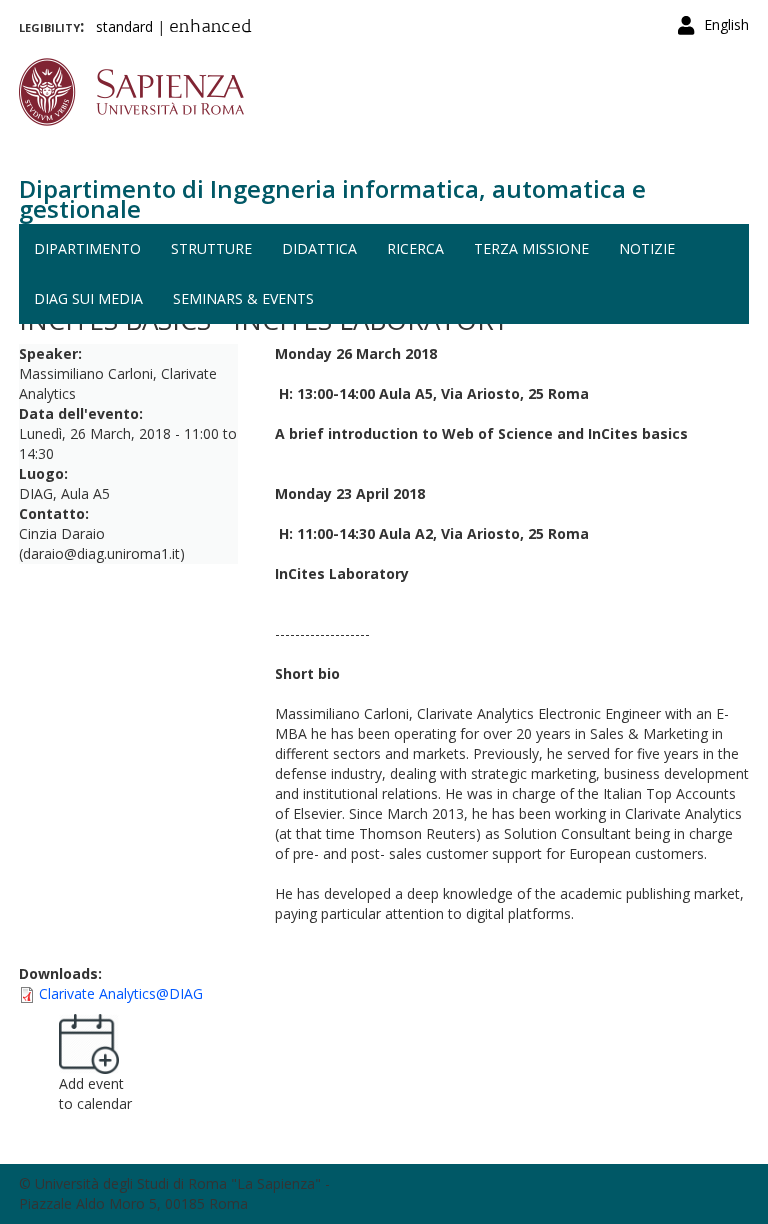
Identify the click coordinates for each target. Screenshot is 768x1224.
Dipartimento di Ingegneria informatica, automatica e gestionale (332, 198)
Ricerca (415, 248)
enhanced (210, 28)
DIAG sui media (88, 298)
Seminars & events (243, 298)
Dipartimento (87, 248)
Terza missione (531, 248)
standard (124, 26)
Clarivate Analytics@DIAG (121, 993)
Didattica (319, 248)
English (726, 24)
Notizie (647, 248)
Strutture (211, 248)
